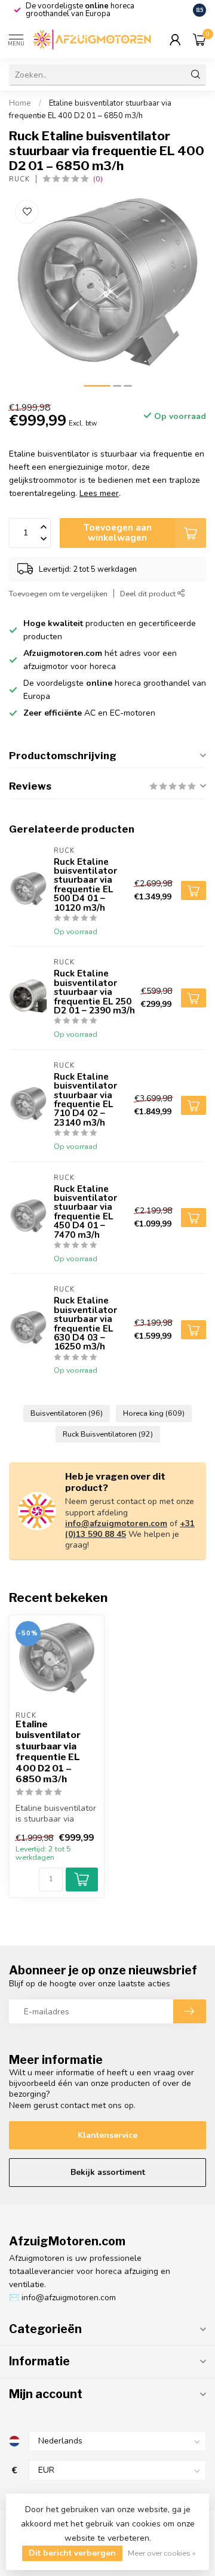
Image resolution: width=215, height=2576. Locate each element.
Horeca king (154, 1413)
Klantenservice (107, 2135)
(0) (98, 179)
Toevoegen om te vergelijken (58, 594)
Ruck (19, 179)
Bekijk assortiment (108, 2172)
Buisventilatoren (67, 1413)
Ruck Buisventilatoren (108, 1434)
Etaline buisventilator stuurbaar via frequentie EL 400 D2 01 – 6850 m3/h (48, 1752)
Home (20, 103)
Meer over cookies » (162, 2553)
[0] (199, 39)
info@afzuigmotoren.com (116, 1523)
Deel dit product (149, 594)
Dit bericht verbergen (72, 2553)
